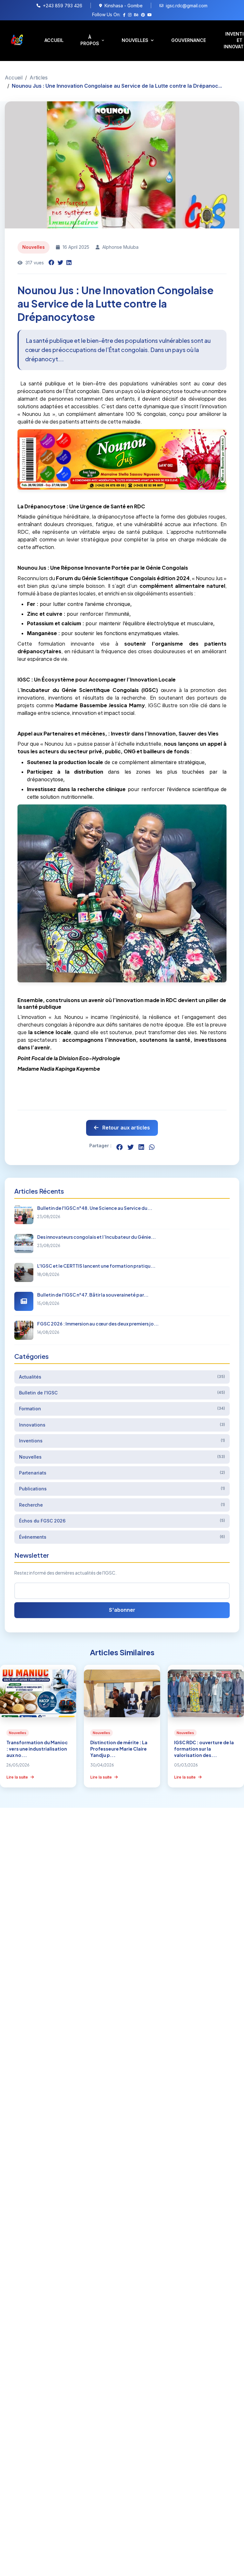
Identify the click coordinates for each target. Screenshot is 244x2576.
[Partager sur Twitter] (60, 263)
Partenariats (122, 1473)
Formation (122, 1409)
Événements (122, 1537)
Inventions (122, 1441)
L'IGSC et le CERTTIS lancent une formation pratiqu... (96, 1266)
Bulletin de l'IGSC (122, 1393)
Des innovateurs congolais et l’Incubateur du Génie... (96, 1237)
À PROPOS (90, 40)
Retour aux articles (125, 1128)
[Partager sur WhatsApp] (152, 1147)
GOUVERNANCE (189, 40)
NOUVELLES (135, 40)
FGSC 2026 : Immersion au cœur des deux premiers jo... (98, 1324)
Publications (122, 1489)
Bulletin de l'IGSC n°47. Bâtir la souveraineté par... (93, 1295)
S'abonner (122, 1610)
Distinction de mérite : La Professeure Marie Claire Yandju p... (119, 1749)
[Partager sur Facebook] (51, 263)
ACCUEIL (54, 40)
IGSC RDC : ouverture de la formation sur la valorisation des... (204, 1749)
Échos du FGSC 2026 (122, 1521)
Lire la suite (18, 1777)
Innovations (122, 1425)
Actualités (122, 1377)
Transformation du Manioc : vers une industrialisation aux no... (37, 1749)
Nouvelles (122, 1457)
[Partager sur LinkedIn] (69, 263)
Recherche (122, 1505)
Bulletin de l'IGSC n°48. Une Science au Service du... (95, 1208)
